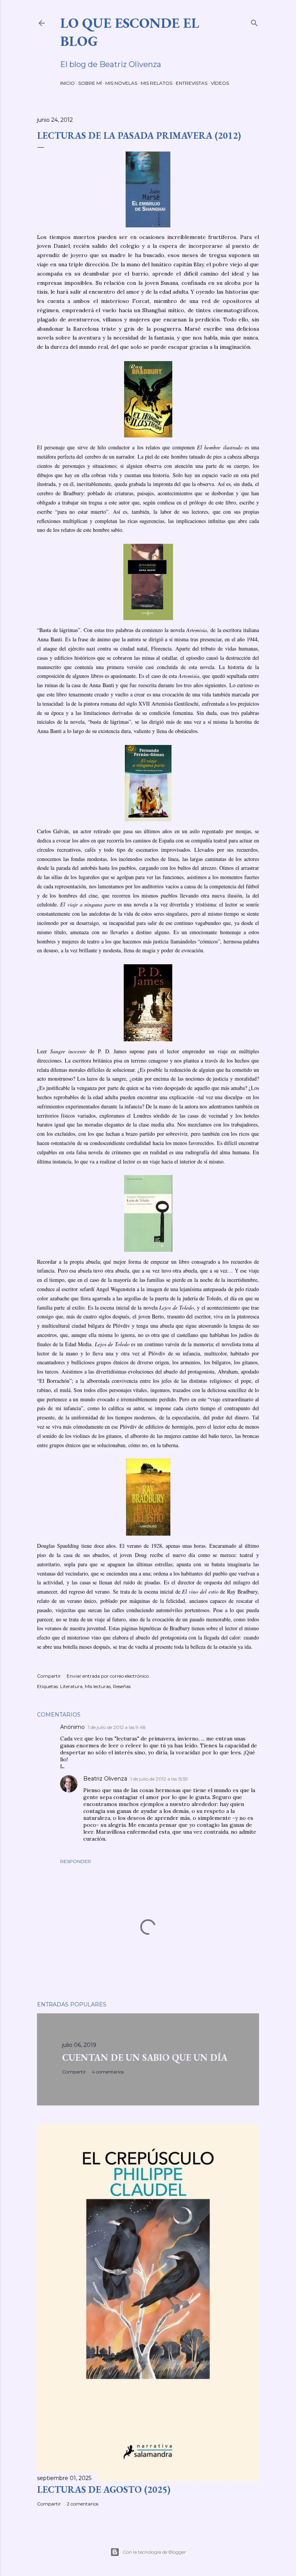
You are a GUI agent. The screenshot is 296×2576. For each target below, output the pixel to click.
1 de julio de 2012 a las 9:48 (117, 1727)
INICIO (67, 83)
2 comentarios (82, 2504)
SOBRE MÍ (90, 83)
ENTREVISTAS (192, 83)
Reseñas (122, 1686)
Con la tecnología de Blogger (154, 2552)
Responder (76, 1861)
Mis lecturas (98, 1686)
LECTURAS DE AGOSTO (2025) (104, 2489)
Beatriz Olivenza (105, 1779)
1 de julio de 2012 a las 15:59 (159, 1779)
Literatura (71, 1686)
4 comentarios (108, 2072)
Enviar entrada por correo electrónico (108, 1676)
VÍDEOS (220, 83)
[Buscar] (254, 21)
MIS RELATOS (156, 83)
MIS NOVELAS (121, 83)
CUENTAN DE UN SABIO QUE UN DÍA (145, 2057)
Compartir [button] (49, 1676)
